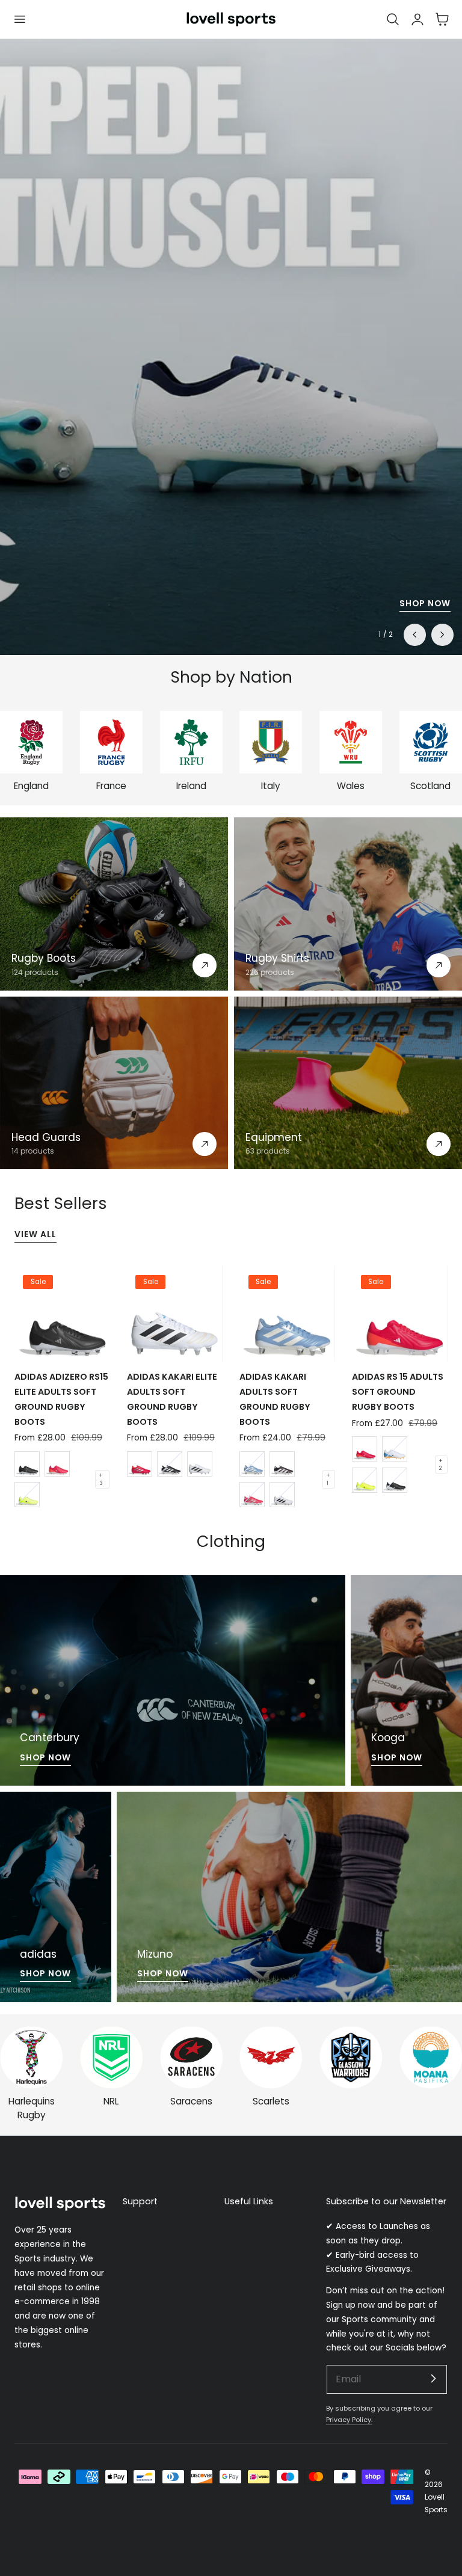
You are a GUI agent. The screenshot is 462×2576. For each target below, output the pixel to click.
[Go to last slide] (414, 635)
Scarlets (271, 2101)
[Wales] (351, 742)
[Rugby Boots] (114, 904)
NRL (111, 2101)
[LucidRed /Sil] (252, 1495)
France (111, 786)
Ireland (191, 786)
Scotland (430, 786)
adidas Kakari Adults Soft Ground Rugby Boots (275, 1399)
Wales (351, 786)
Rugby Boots (44, 958)
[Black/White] (27, 1464)
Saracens (191, 2101)
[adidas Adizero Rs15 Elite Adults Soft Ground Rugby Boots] (62, 1314)
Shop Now (425, 604)
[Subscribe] (433, 2379)
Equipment (274, 1137)
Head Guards (46, 1137)
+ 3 (101, 1479)
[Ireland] (191, 742)
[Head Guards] (114, 1083)
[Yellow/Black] (27, 1495)
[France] (111, 742)
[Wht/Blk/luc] (200, 1464)
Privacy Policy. (349, 2420)
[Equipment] (348, 1083)
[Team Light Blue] (252, 1464)
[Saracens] (191, 2058)
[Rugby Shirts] (348, 904)
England (31, 786)
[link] (351, 2058)
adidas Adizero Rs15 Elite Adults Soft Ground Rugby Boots (61, 1399)
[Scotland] (431, 742)
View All (35, 1234)
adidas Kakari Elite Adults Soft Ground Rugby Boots (172, 1399)
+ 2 (441, 1465)
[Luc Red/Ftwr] (57, 1464)
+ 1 (328, 1479)
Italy (271, 786)
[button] (19, 19)
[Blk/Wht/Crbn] (282, 1464)
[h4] (173, 1680)
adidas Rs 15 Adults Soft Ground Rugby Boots (398, 1392)
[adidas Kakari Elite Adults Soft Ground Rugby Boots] (174, 1314)
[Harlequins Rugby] (31, 2058)
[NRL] (111, 2058)
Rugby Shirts (277, 958)
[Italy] (271, 742)
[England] (31, 742)
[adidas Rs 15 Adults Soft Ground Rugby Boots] (399, 1314)
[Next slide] (442, 635)
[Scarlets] (271, 2058)
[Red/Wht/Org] (365, 1449)
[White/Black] (282, 1495)
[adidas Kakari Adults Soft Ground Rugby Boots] (287, 1314)
